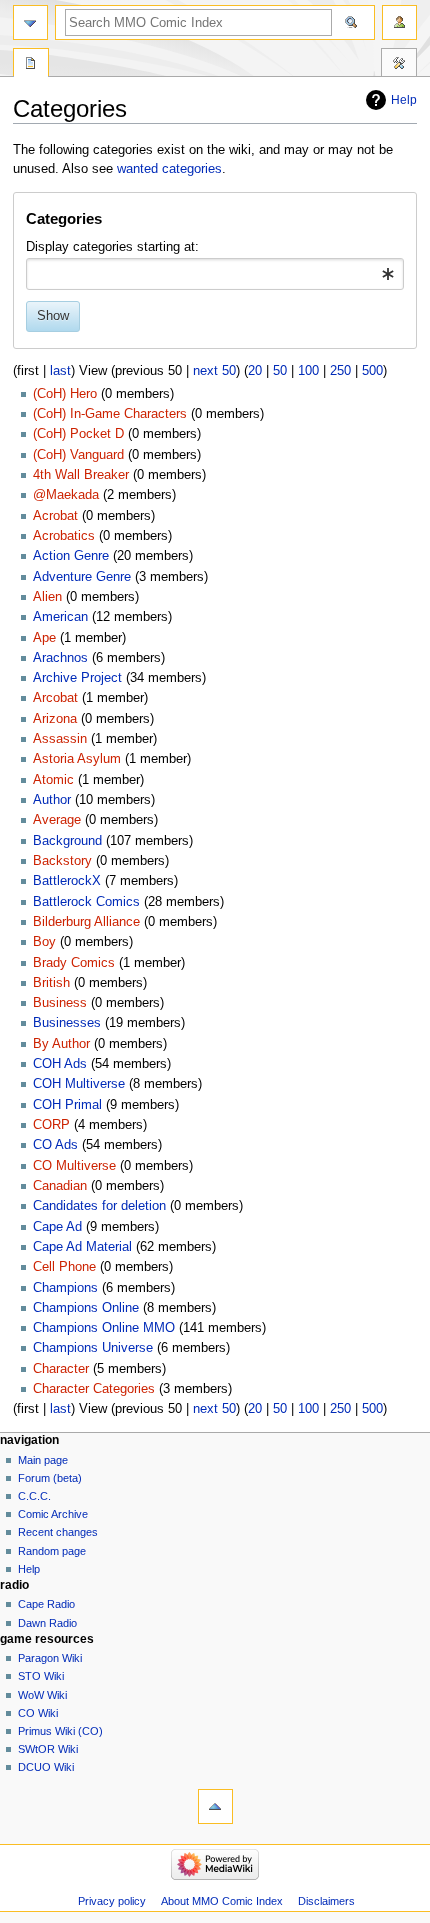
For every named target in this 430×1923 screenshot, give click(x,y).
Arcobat (55, 698)
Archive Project (77, 678)
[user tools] (399, 22)
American (60, 617)
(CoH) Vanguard (78, 455)
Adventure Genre (82, 577)
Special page (31, 65)
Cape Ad (57, 1227)
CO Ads (55, 1145)
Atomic (53, 780)
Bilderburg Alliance (86, 922)
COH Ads (60, 1064)
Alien (47, 597)
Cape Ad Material (82, 1247)
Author (52, 800)
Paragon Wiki (50, 1658)
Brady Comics (74, 963)
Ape (44, 638)
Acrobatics (64, 536)
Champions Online (86, 1308)
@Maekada (66, 495)
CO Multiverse (74, 1166)
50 (280, 371)
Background (67, 841)
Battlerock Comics (86, 902)
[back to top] (215, 1806)
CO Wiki (38, 1713)
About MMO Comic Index (222, 1901)
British (51, 983)
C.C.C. (34, 1496)
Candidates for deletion (99, 1206)
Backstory (62, 861)
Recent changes (58, 1532)
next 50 (214, 371)
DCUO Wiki (46, 1767)
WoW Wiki (42, 1695)
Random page (52, 1551)
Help (404, 100)
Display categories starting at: (112, 247)
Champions (65, 1288)
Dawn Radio (47, 1623)
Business (60, 1003)
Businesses (67, 1023)
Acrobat (55, 516)
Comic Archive (53, 1514)
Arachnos (60, 658)
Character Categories (94, 1389)
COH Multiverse (79, 1084)
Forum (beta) (50, 1478)
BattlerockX (67, 881)
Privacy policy (112, 1901)
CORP (51, 1125)
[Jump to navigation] (30, 22)
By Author (61, 1044)
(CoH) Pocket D (78, 434)
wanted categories (169, 169)
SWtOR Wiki (48, 1749)
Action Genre (71, 556)
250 (340, 371)
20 (255, 371)
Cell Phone (64, 1267)
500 (372, 371)
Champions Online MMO (104, 1328)
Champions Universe (93, 1348)
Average (57, 820)
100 (308, 371)
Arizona (55, 719)
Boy (44, 942)
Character (61, 1369)
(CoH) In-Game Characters (110, 414)
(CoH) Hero (65, 394)
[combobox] (214, 274)
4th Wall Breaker (81, 475)
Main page (43, 1460)
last (60, 371)
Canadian (60, 1186)
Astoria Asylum (77, 759)
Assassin (60, 739)
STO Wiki (41, 1676)
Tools (399, 65)
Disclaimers (326, 1901)
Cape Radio (46, 1604)
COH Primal (67, 1105)
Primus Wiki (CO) (60, 1731)
